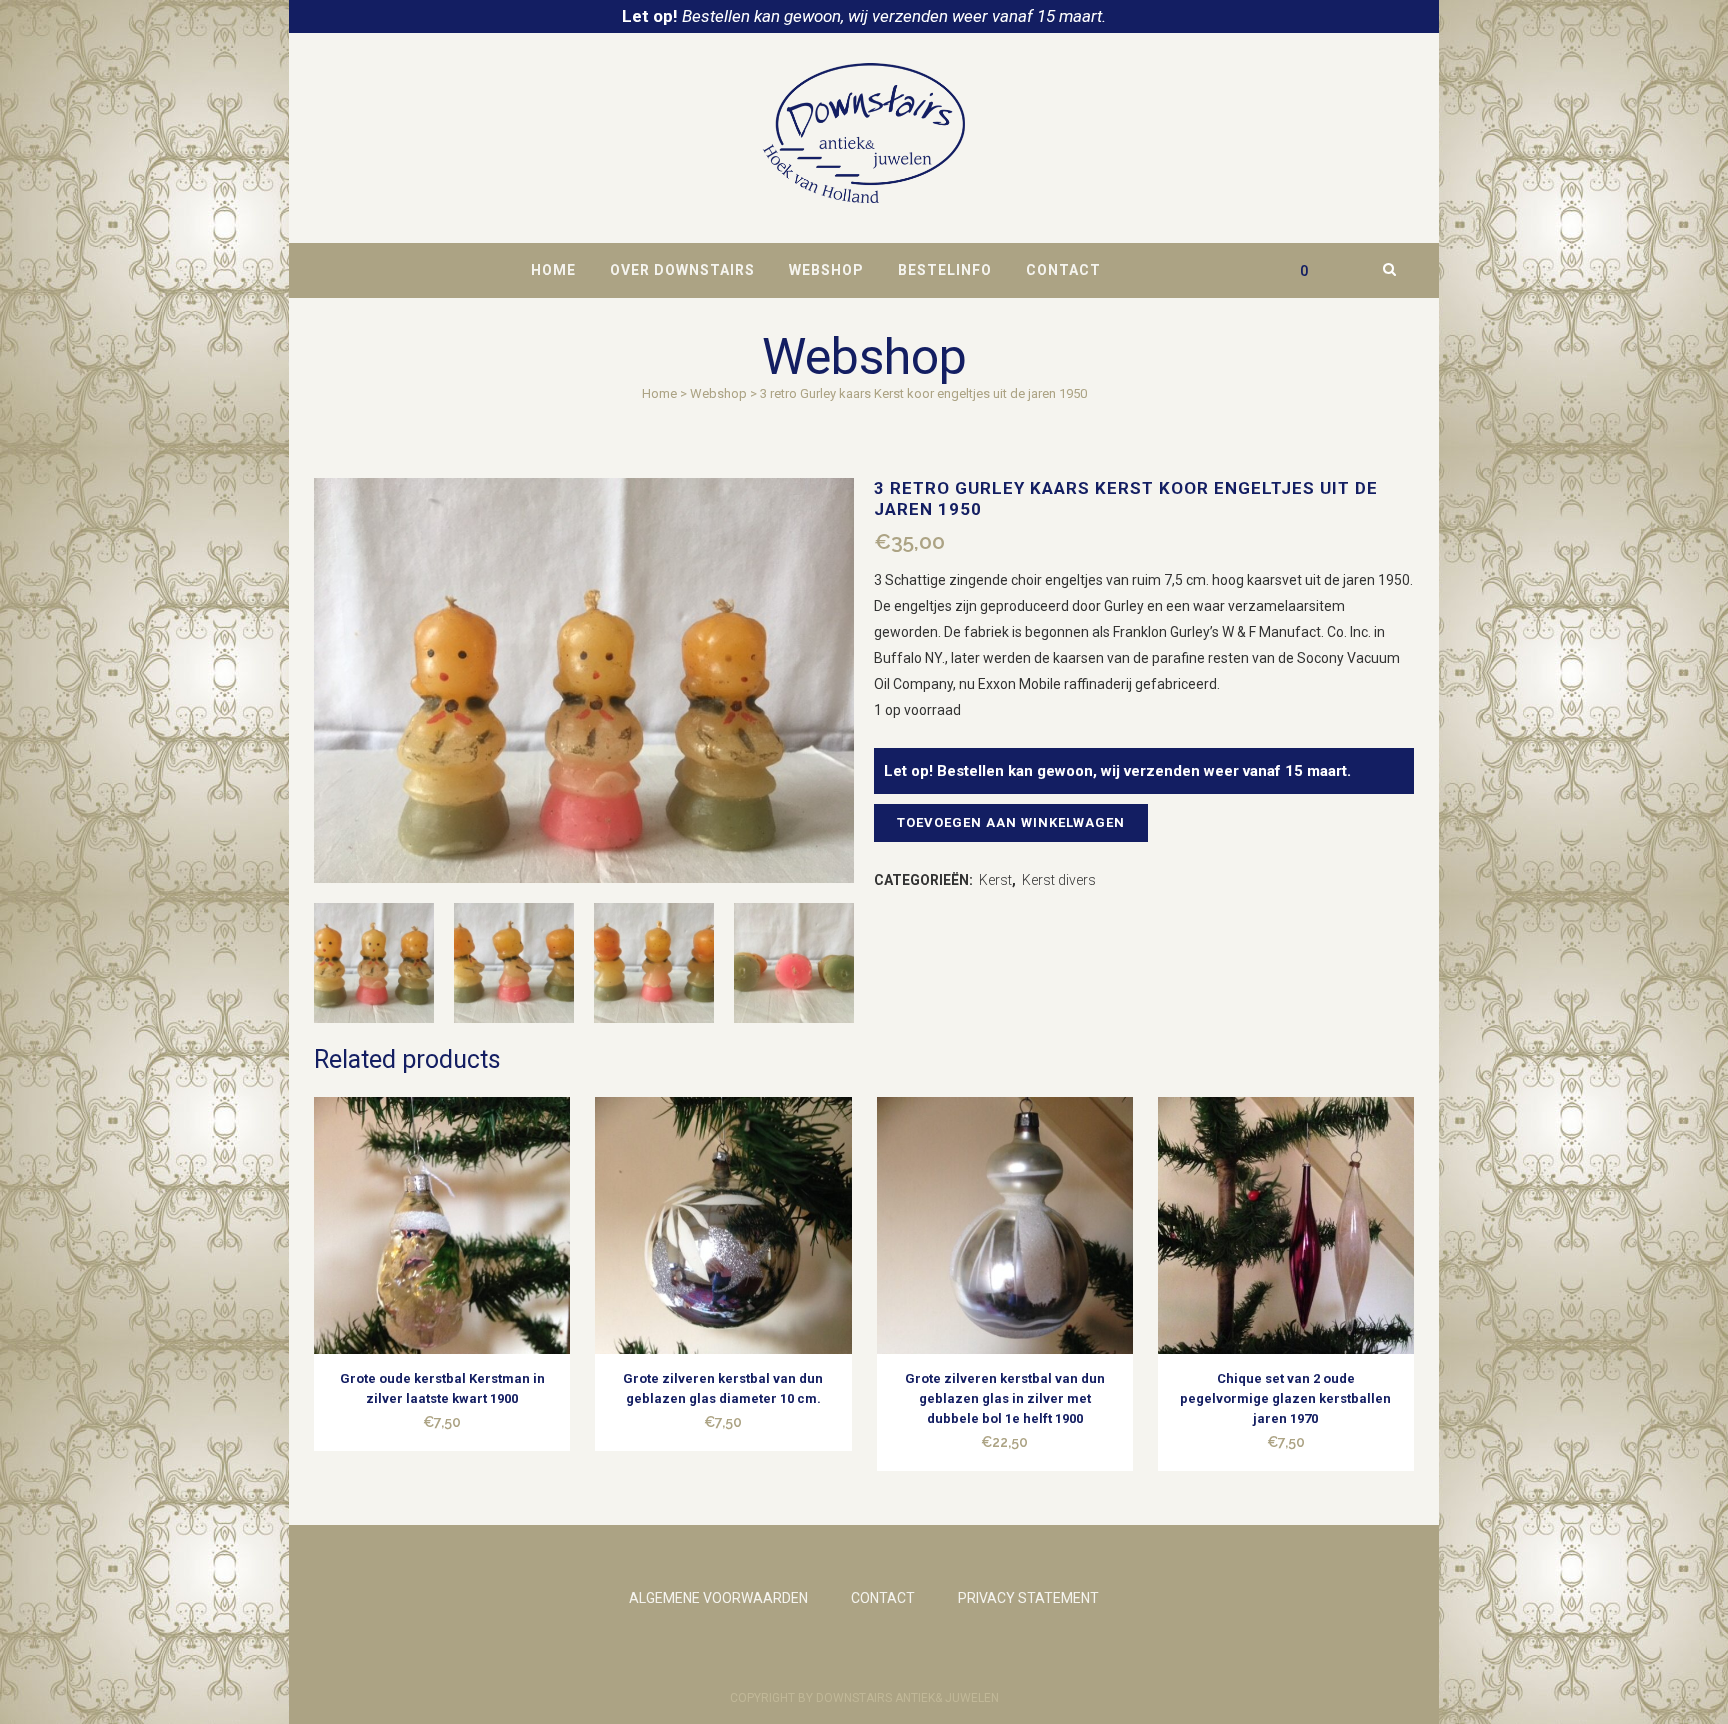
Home (659, 393)
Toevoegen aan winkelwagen (1011, 822)
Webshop (718, 393)
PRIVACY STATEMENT (1028, 1598)
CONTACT (883, 1598)
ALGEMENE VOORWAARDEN (718, 1598)
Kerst (995, 880)
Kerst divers (1059, 880)
